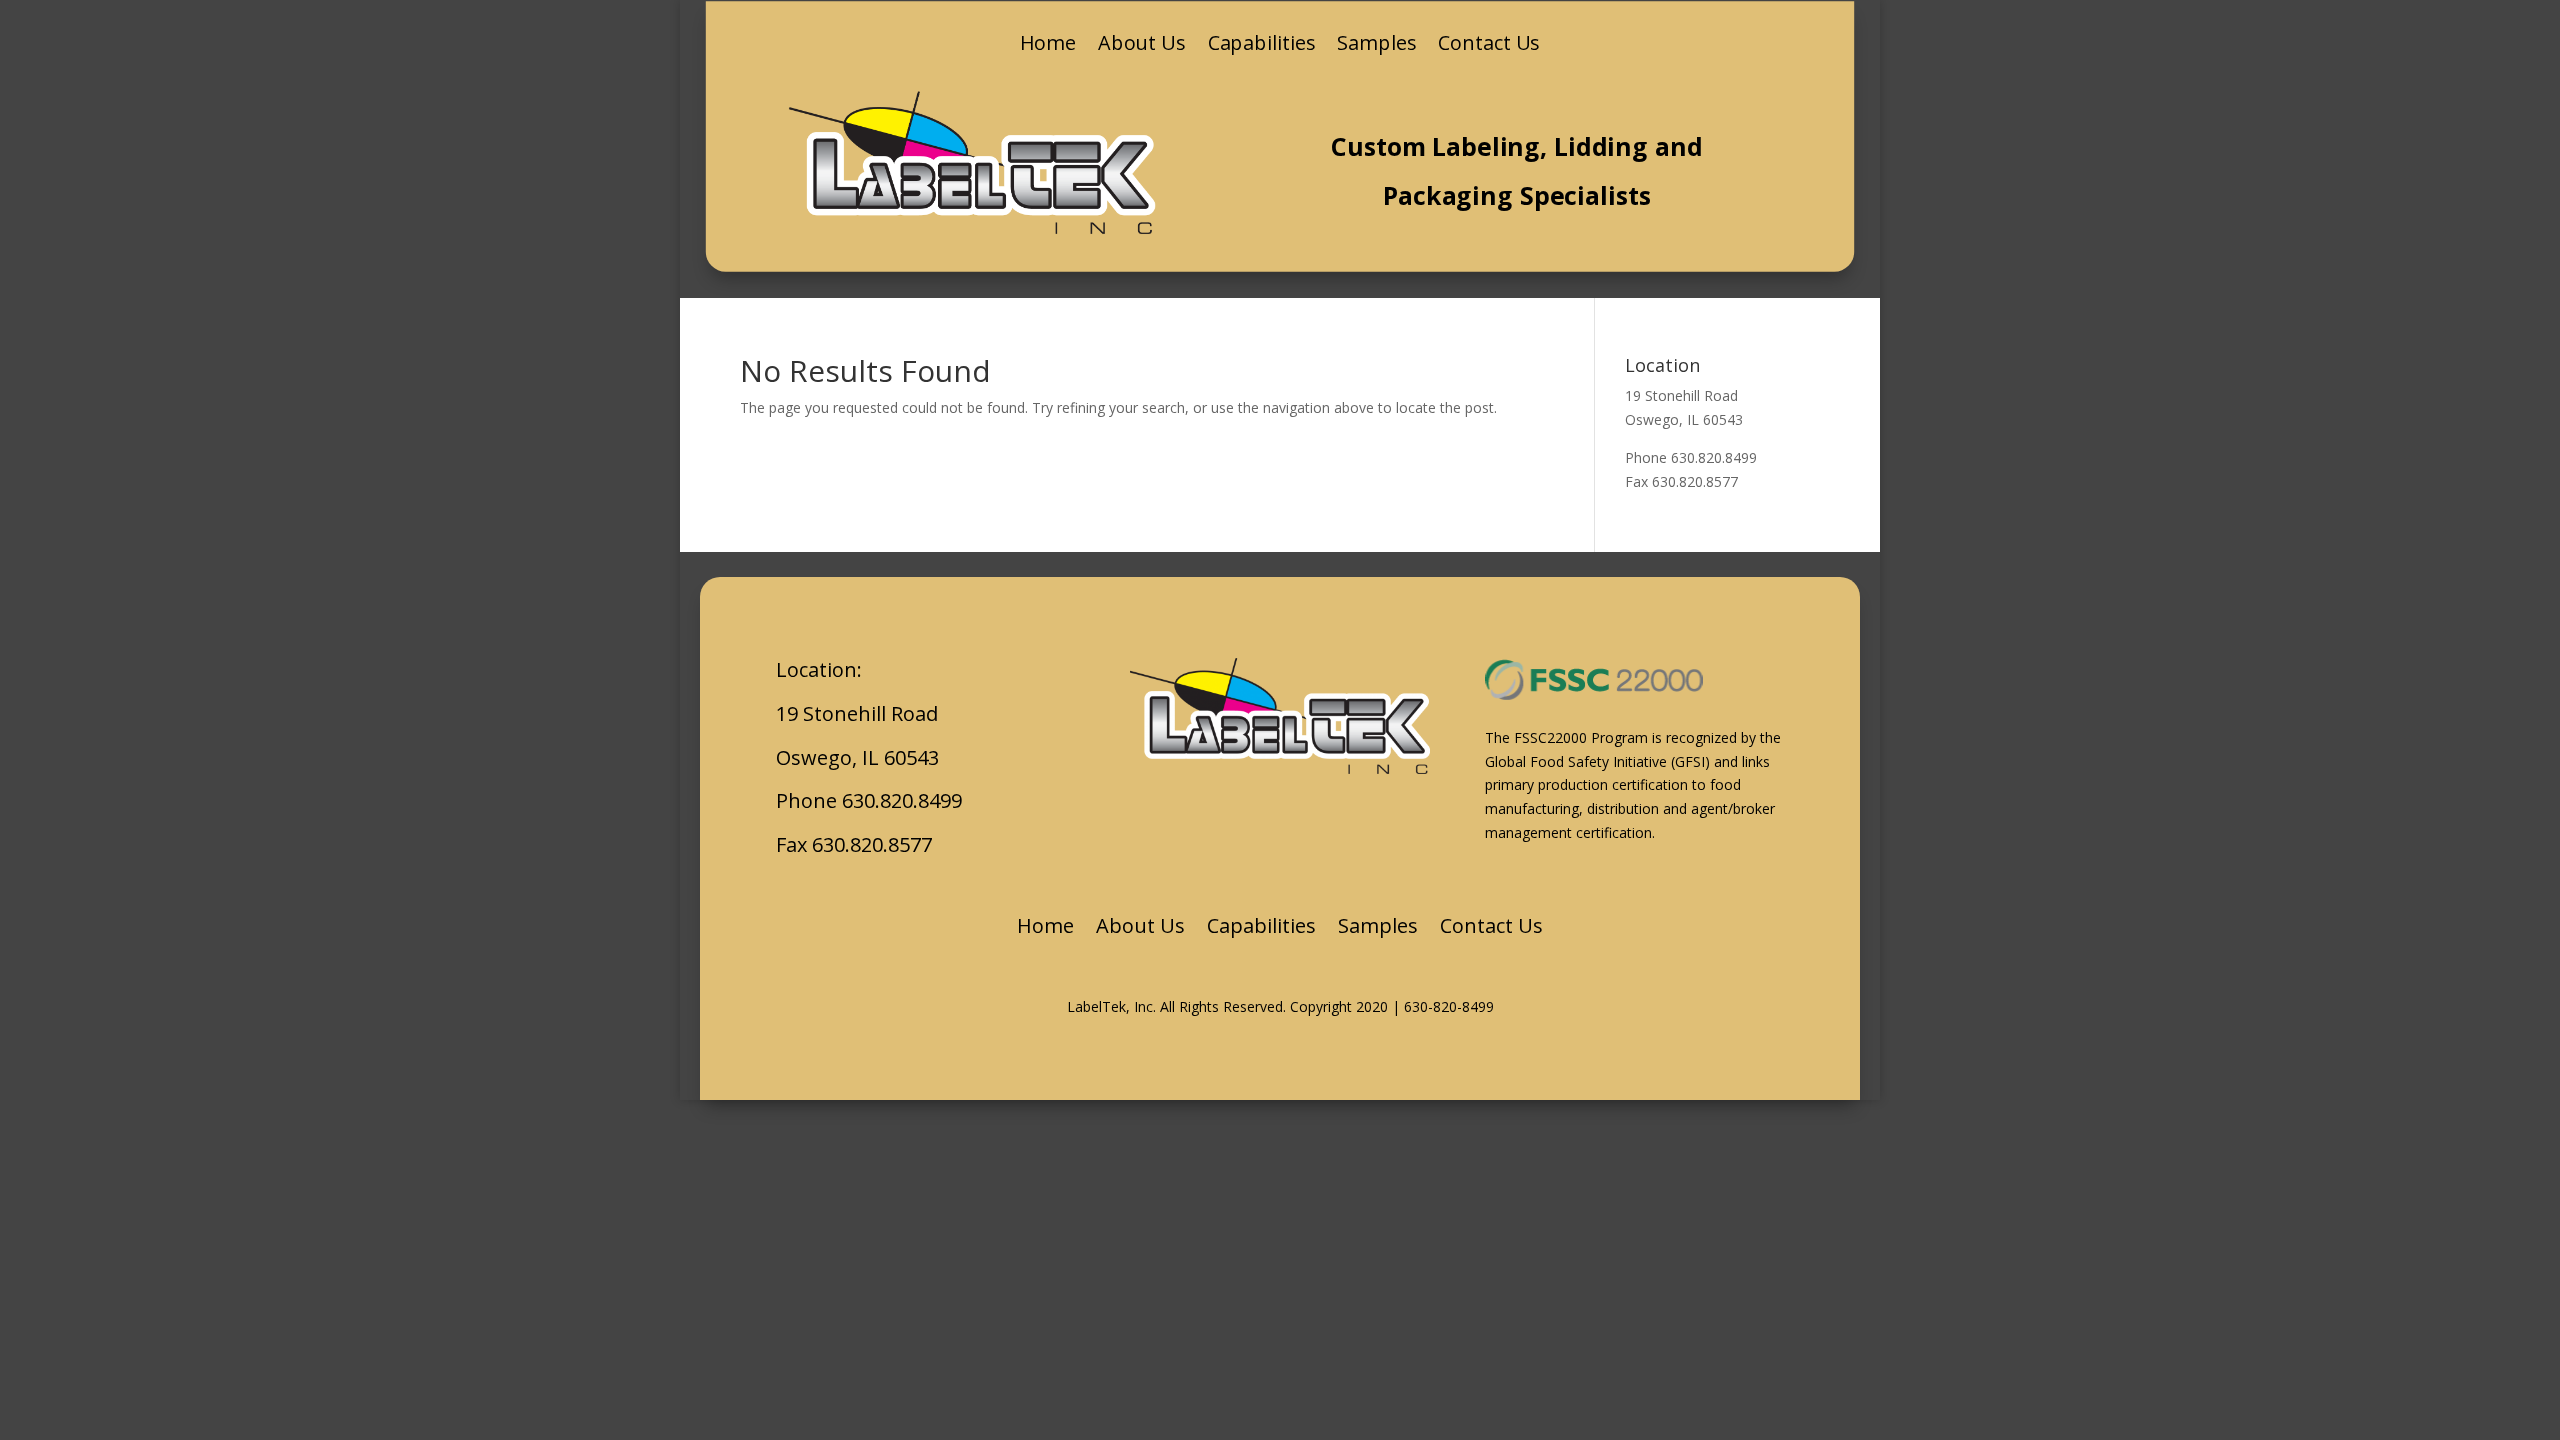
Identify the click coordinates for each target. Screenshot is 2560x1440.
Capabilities (1262, 46)
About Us (1142, 46)
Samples (1376, 46)
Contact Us (1489, 46)
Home (1048, 46)
